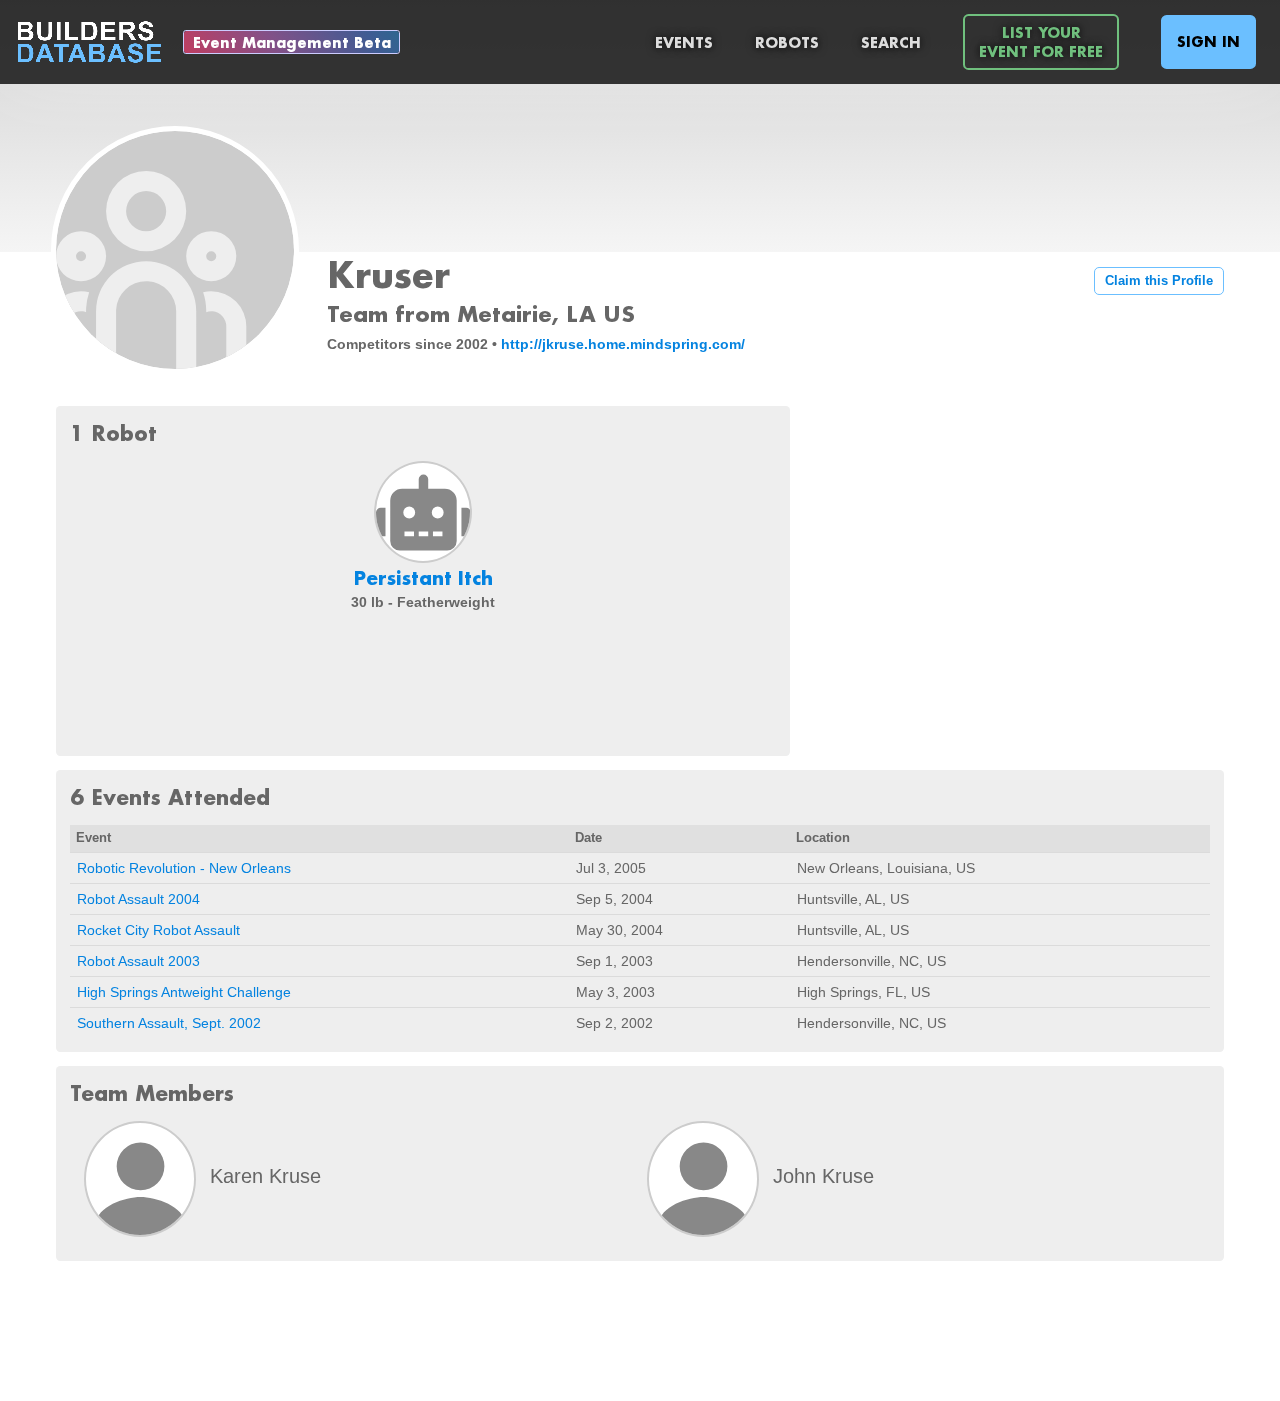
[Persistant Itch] (423, 512)
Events (684, 42)
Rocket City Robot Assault (158, 930)
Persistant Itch (423, 578)
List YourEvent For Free (1041, 42)
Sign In (1208, 41)
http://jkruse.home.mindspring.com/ (623, 344)
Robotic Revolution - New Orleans (184, 868)
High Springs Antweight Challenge (184, 992)
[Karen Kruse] (140, 1179)
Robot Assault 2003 (138, 961)
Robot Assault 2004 (138, 899)
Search (891, 42)
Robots (787, 42)
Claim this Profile (1159, 281)
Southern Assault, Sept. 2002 (169, 1023)
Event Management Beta (292, 42)
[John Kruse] (703, 1179)
